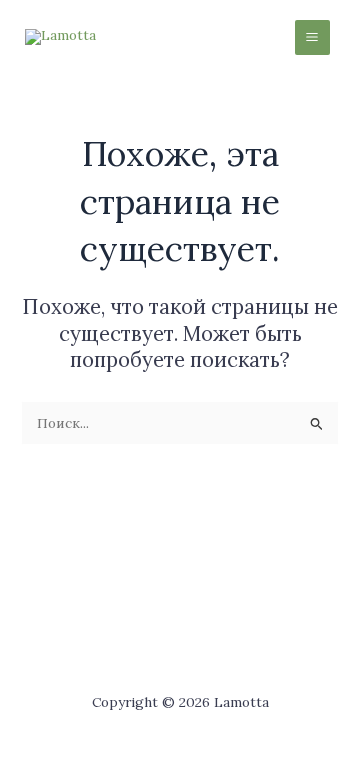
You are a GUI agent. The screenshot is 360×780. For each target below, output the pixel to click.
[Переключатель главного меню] (312, 37)
